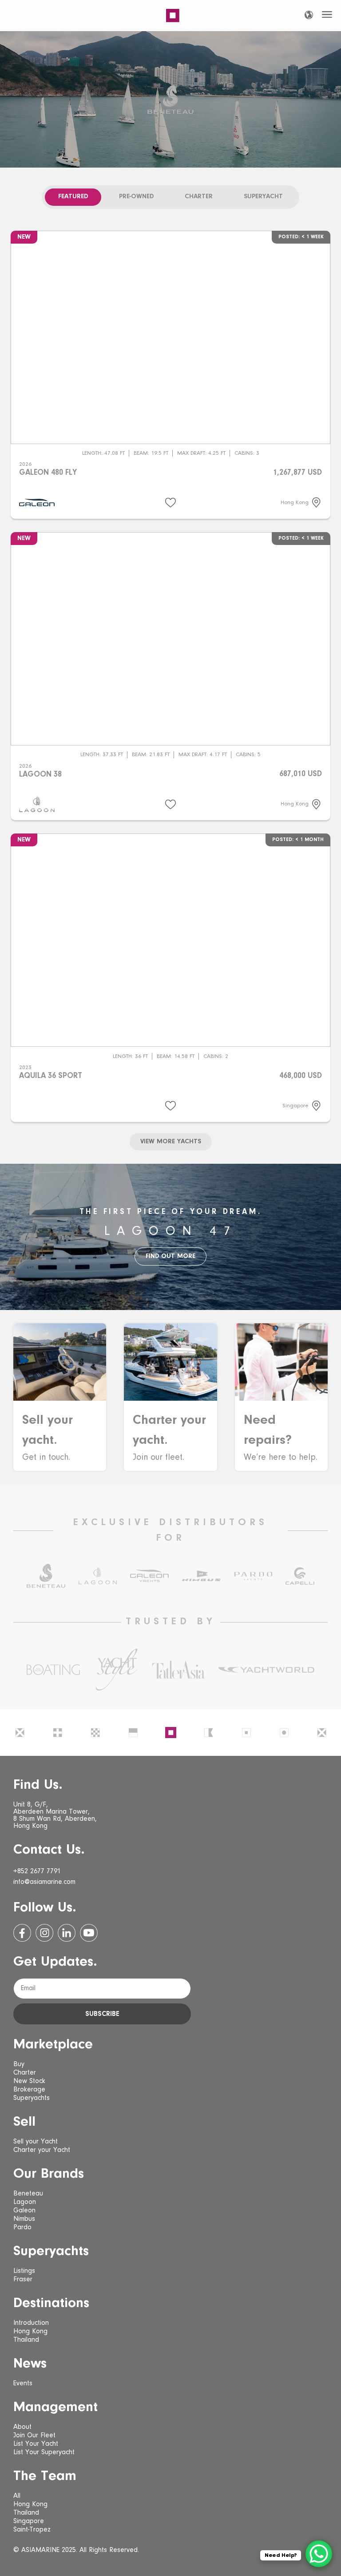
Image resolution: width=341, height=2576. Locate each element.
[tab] (73, 197)
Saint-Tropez (32, 2530)
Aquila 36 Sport (51, 1076)
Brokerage (29, 2090)
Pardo (22, 2227)
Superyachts (32, 2098)
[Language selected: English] (309, 15)
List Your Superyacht (44, 2452)
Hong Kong (30, 2332)
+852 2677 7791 (37, 1871)
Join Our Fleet (34, 2436)
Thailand (26, 2340)
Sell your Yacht (36, 2142)
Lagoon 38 (40, 775)
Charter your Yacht (42, 2150)
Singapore (29, 2521)
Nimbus (24, 2219)
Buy (19, 2064)
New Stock (29, 2081)
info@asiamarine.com (44, 1882)
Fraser (23, 2280)
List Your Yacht (36, 2444)
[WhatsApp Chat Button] (319, 2554)
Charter (25, 2073)
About (22, 2427)
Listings (24, 2271)
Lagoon (25, 2202)
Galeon (24, 2211)
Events (23, 2384)
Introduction (31, 2323)
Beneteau (28, 2194)
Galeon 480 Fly (48, 473)
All (17, 2496)
